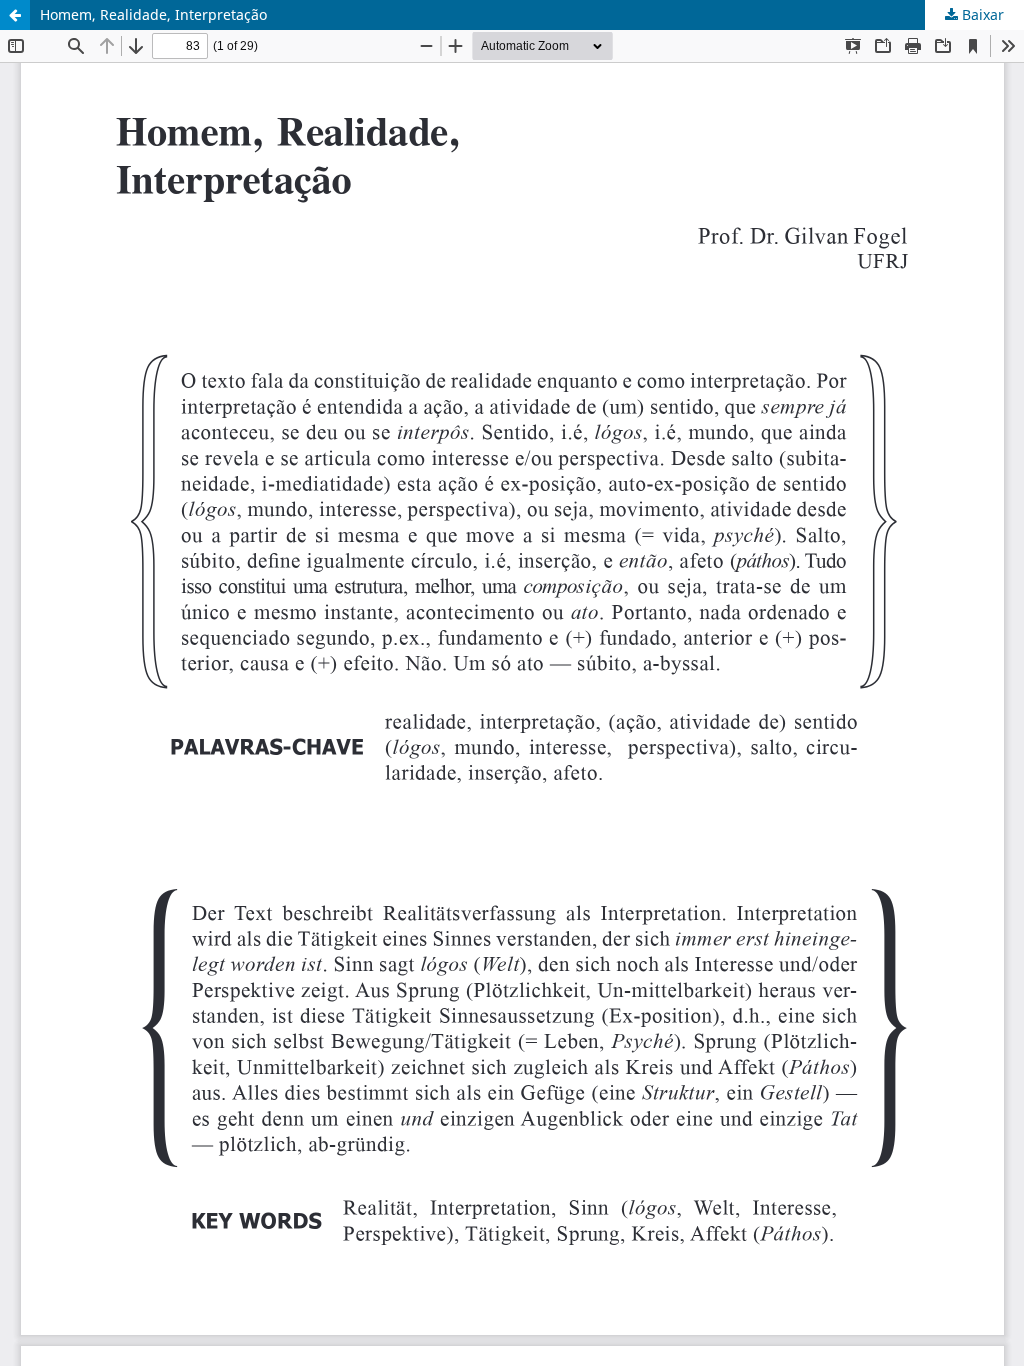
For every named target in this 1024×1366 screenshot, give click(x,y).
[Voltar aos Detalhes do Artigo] (15, 15)
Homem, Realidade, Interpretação (153, 14)
